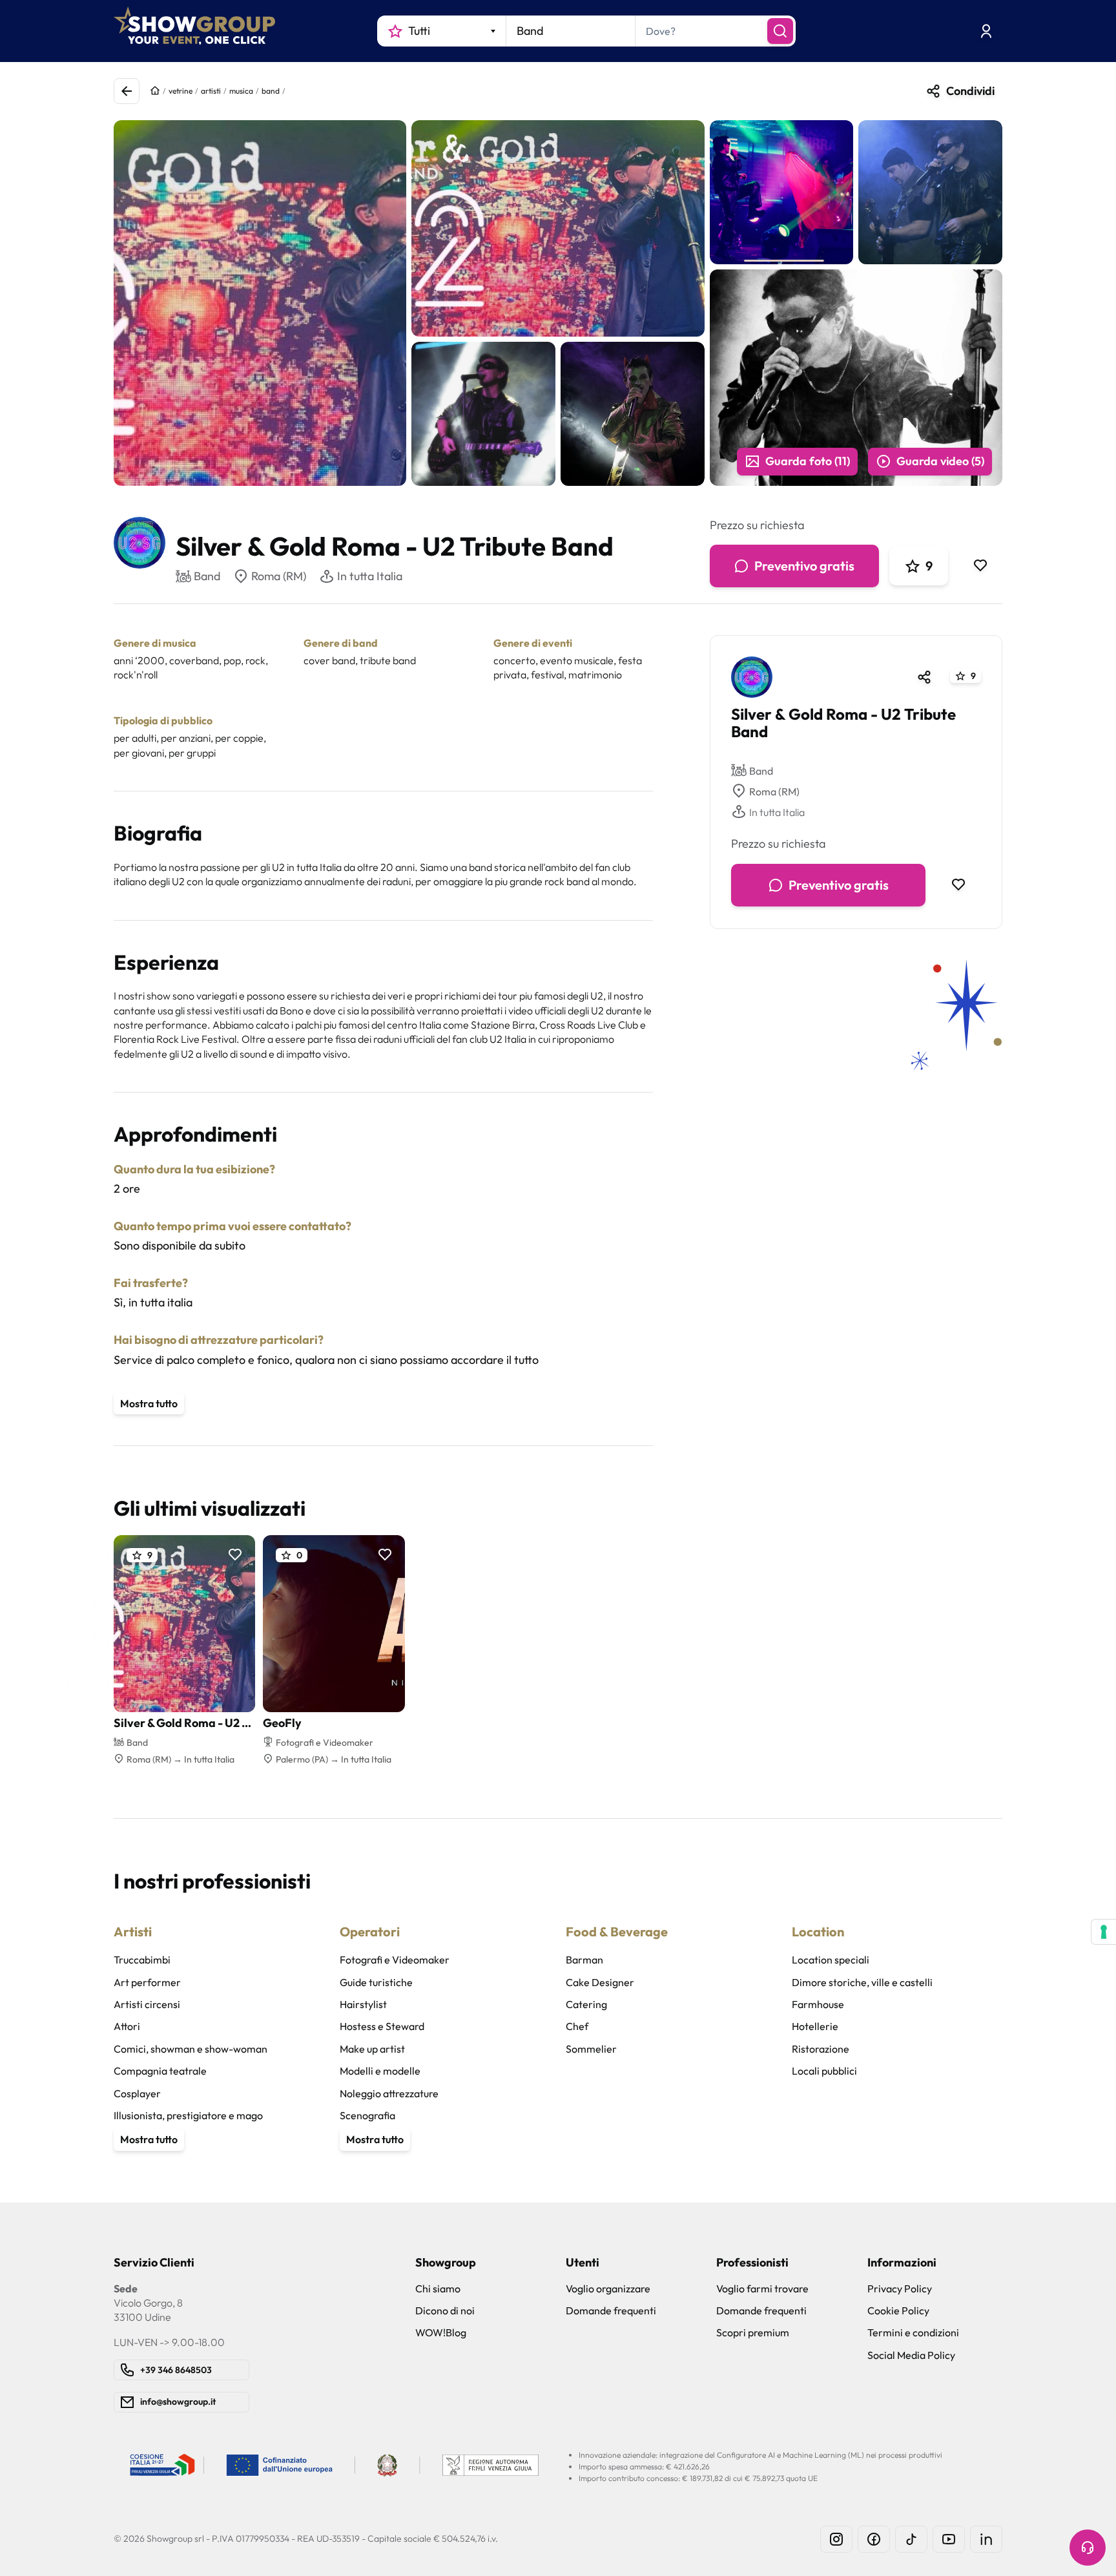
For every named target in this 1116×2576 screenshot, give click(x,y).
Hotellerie (815, 2026)
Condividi (970, 91)
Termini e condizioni (913, 2332)
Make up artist (372, 2049)
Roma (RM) (279, 576)
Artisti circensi (147, 2004)
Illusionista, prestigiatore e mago (188, 2115)
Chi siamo (438, 2288)
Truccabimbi (142, 1960)
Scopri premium (753, 2332)
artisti (211, 91)
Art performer (147, 1982)
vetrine (181, 91)
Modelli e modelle (380, 2071)
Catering (586, 2004)
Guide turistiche (376, 1982)
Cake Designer (600, 1982)
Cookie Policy (898, 2310)
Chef (577, 2026)
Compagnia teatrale (160, 2071)
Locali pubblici (824, 2071)
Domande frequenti (611, 2310)
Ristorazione (821, 2049)
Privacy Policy (900, 2288)
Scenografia (367, 2115)
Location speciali (831, 1960)
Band (761, 770)
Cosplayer (137, 2093)
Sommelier (591, 2049)
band (271, 91)
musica (241, 91)
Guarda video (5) (940, 461)
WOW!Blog (441, 2332)
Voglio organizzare (608, 2288)
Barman (584, 1960)
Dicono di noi (445, 2310)
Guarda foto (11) (808, 461)
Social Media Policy (911, 2355)
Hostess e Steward (382, 2026)
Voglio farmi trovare (762, 2288)
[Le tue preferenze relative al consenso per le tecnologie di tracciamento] (1104, 1932)
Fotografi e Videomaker (395, 1960)
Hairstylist (363, 2004)
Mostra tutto (149, 1403)
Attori (127, 2026)
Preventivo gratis (804, 566)
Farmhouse (818, 2004)
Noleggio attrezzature (389, 2093)
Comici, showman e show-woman (191, 2049)
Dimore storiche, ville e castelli (862, 1982)
